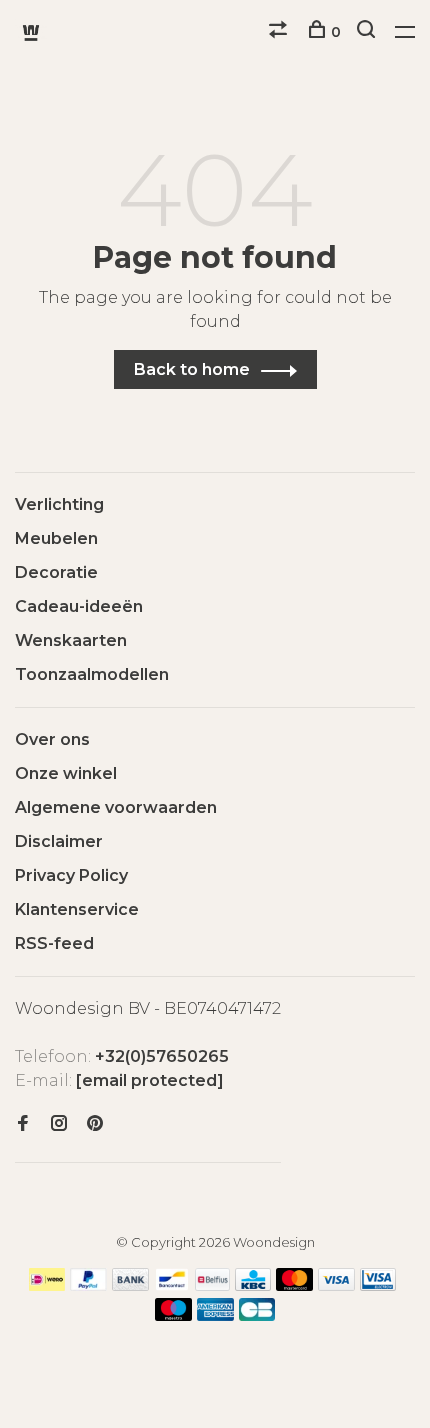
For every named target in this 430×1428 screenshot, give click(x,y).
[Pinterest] (95, 1124)
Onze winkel (66, 773)
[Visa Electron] (378, 1285)
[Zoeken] (368, 32)
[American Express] (215, 1315)
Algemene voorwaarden (116, 807)
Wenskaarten (71, 640)
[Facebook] (23, 1124)
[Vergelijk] (280, 32)
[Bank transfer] (130, 1285)
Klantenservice (77, 909)
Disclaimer (59, 841)
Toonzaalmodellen (92, 674)
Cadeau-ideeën (79, 606)
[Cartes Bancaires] (257, 1315)
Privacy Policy (71, 875)
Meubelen (56, 538)
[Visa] (336, 1285)
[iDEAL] (47, 1285)
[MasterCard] (294, 1285)
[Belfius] (213, 1285)
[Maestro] (173, 1315)
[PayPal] (88, 1285)
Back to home (192, 369)
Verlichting (59, 504)
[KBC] (253, 1285)
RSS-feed (54, 943)
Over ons (52, 739)
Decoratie (56, 572)
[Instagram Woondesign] (59, 1124)
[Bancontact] (172, 1285)
